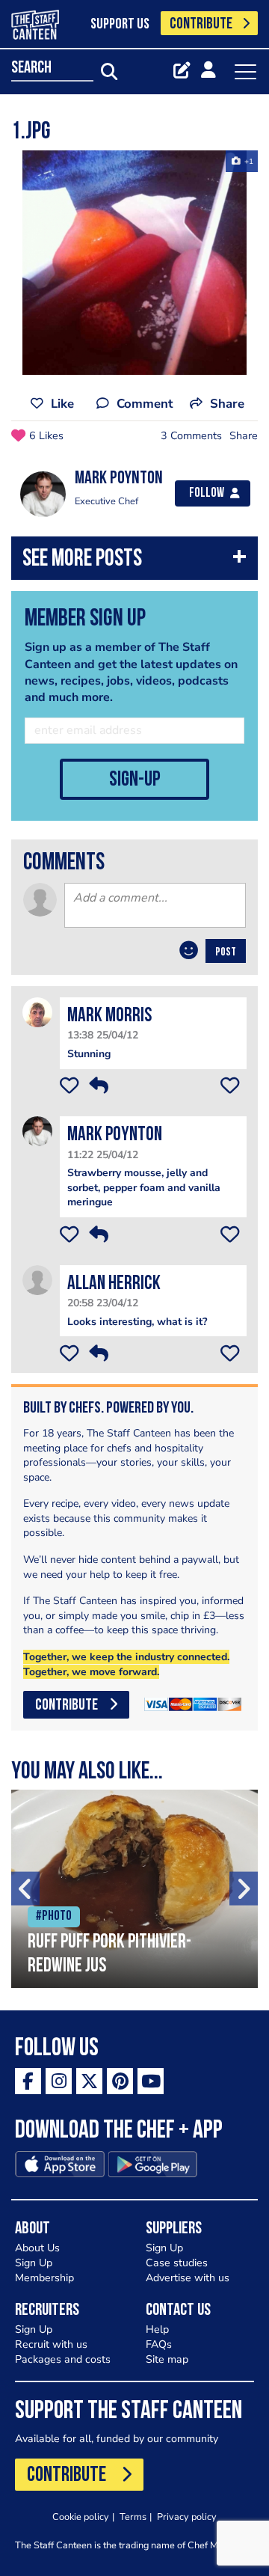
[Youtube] (151, 2081)
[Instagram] (59, 2081)
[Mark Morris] (37, 1012)
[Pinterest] (120, 2081)
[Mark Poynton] (37, 1131)
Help (157, 2329)
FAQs (159, 2344)
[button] (134, 562)
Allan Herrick (114, 1284)
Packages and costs (63, 2359)
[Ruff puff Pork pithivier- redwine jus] (134, 1889)
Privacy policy (187, 2517)
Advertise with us (188, 2278)
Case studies (177, 2263)
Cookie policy (81, 2517)
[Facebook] (28, 2081)
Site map (167, 2359)
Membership (44, 2278)
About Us (37, 2248)
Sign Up (34, 2263)
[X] (89, 2081)
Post (226, 952)
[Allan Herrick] (37, 1279)
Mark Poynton (115, 1135)
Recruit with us (51, 2344)
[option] (134, 263)
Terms (133, 2517)
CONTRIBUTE (201, 24)
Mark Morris (109, 1016)
